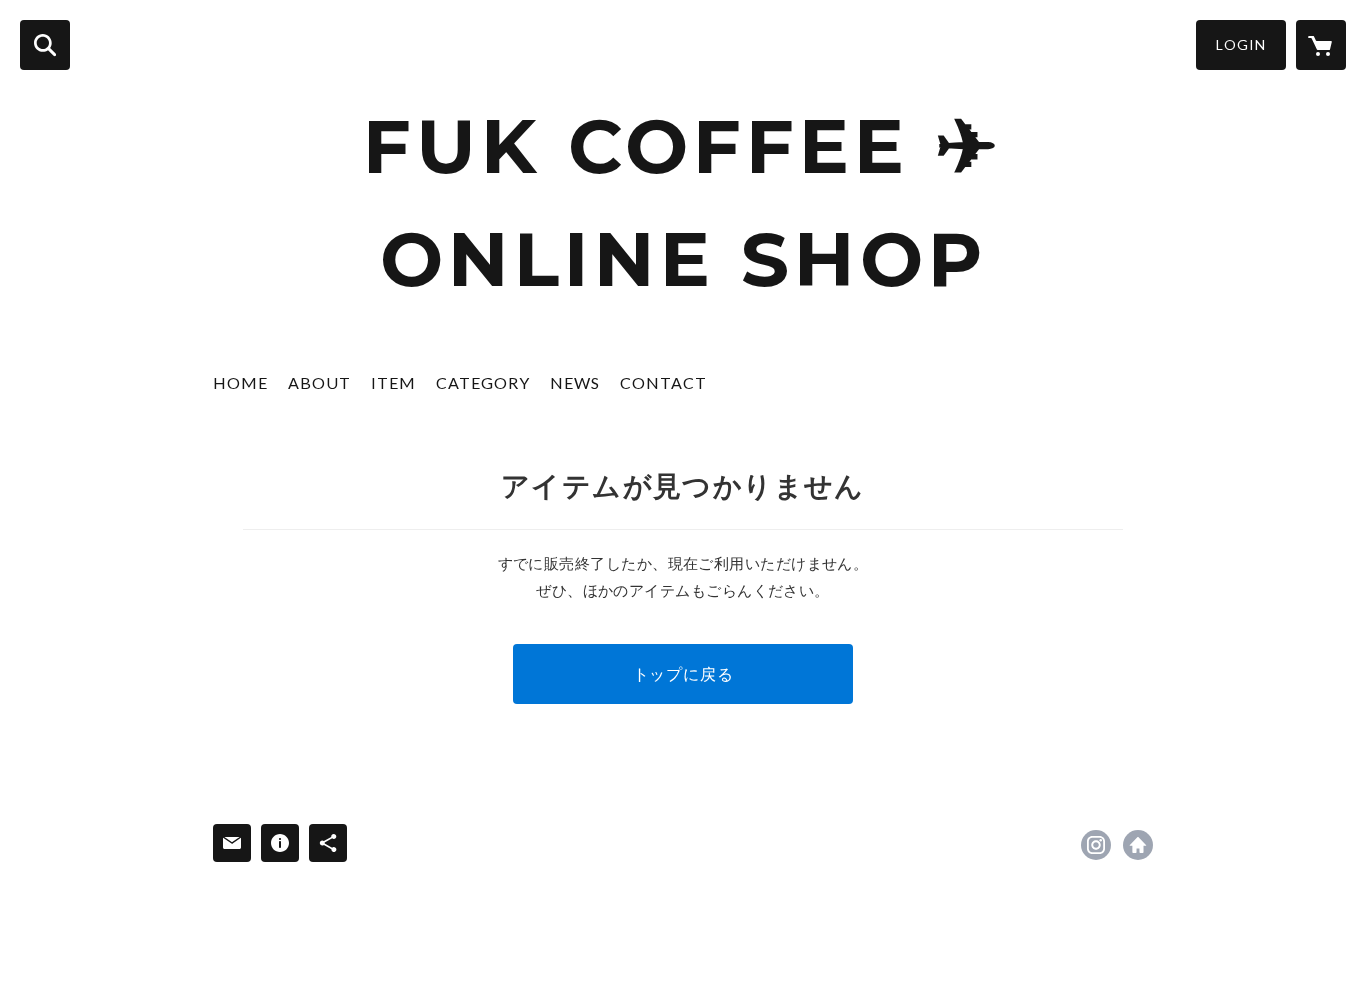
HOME (240, 382)
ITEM (393, 382)
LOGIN (1241, 44)
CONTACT (663, 382)
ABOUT (319, 382)
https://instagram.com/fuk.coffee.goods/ (1096, 845)
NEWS (575, 382)
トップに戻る (683, 673)
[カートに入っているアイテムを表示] (1321, 45)
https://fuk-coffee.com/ (1138, 845)
